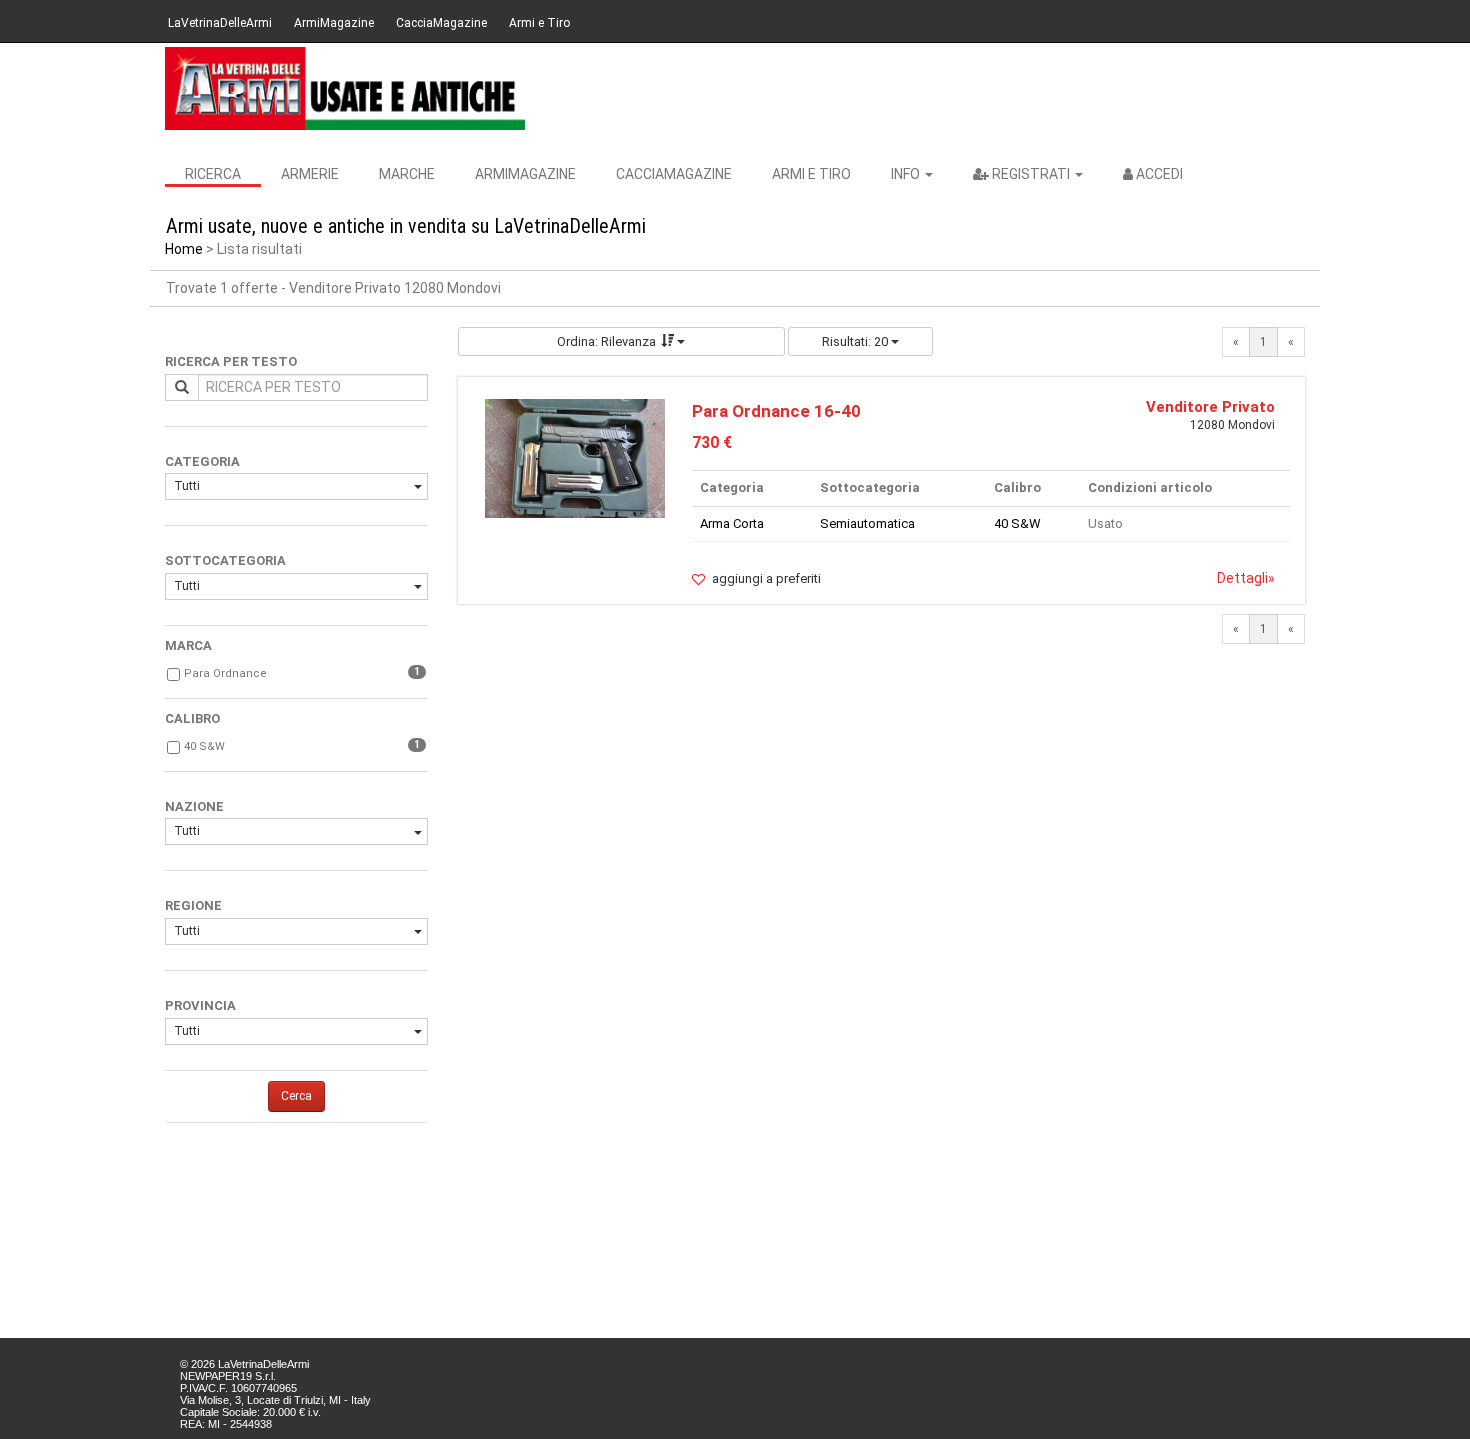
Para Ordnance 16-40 (776, 411)
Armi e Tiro (539, 23)
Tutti (187, 486)
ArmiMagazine (334, 23)
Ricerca (213, 174)
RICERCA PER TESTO (231, 361)
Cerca (296, 1096)
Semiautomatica (867, 523)
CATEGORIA (202, 461)
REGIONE (193, 905)
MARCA (188, 645)
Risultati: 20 (856, 341)
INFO (907, 174)
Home (184, 249)
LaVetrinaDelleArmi (220, 23)
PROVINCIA (200, 1005)
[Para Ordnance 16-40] (575, 457)
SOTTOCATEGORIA (225, 560)
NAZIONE (194, 806)
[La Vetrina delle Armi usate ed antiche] (345, 88)
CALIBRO (192, 718)
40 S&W (204, 746)
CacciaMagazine (441, 23)
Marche (407, 174)
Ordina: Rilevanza (606, 341)
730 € (712, 442)
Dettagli (1246, 578)
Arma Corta (732, 523)
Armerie (310, 174)
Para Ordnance (225, 673)
